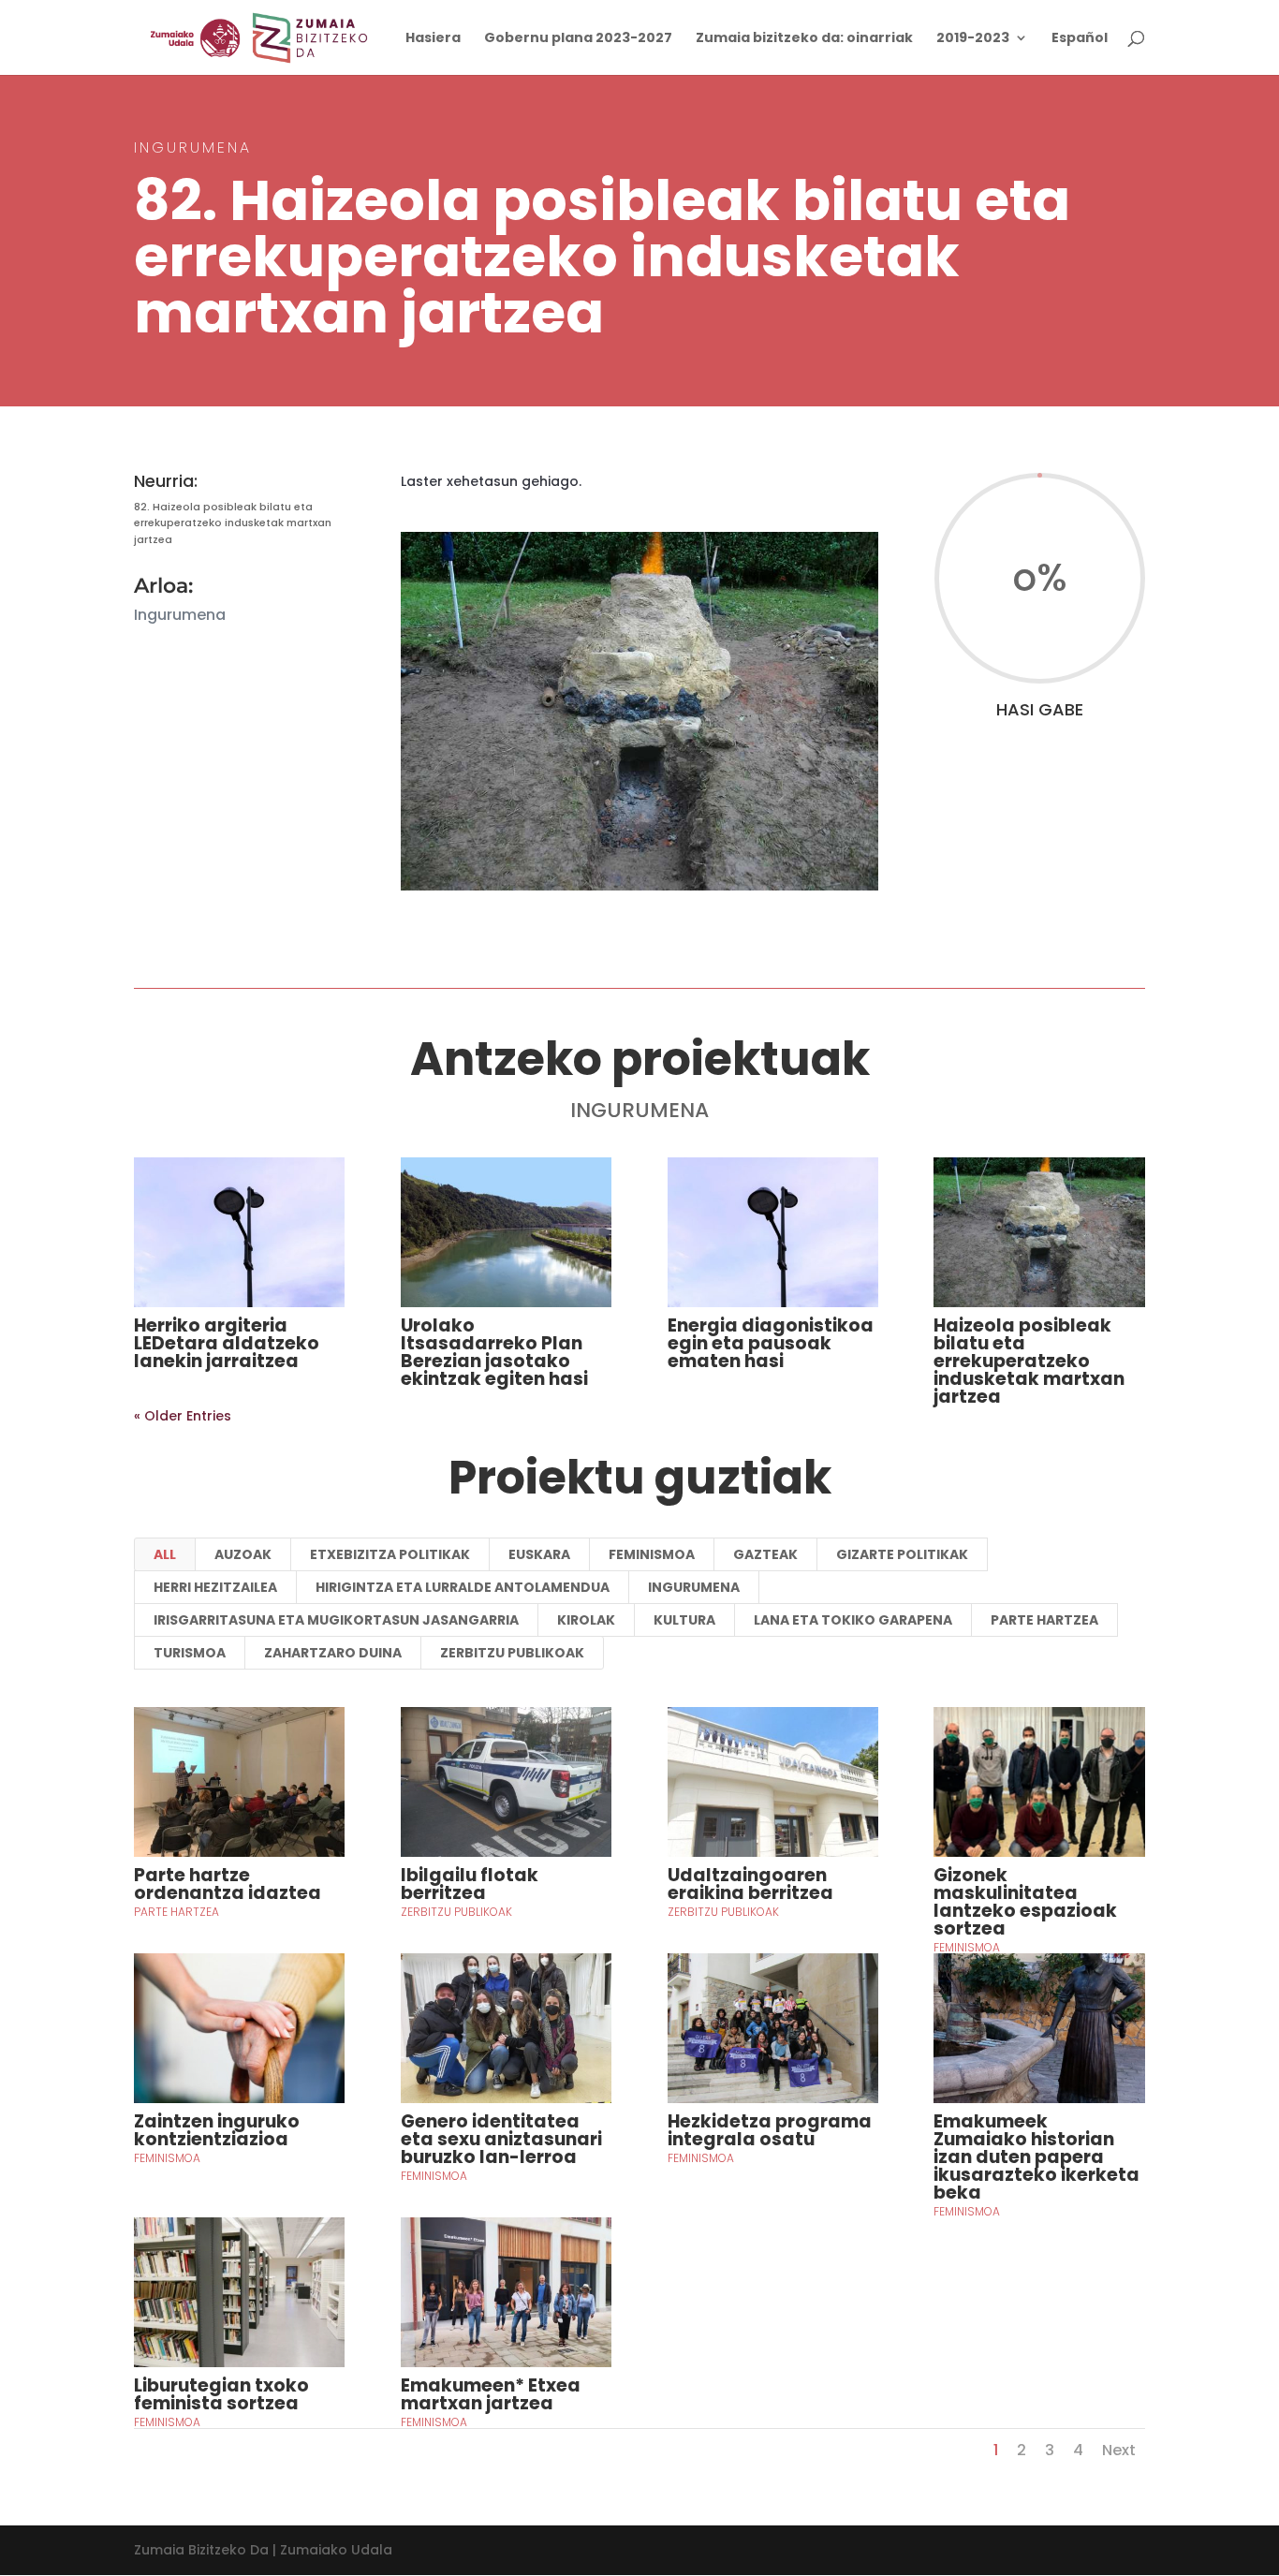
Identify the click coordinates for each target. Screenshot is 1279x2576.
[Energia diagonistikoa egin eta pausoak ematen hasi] (773, 1232)
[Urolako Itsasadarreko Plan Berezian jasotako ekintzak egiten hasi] (506, 1232)
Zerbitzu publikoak (512, 1653)
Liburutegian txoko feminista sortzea (221, 2394)
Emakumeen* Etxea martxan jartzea (491, 2394)
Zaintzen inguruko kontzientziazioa (217, 2130)
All (165, 1554)
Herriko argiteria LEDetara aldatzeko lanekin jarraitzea (227, 1343)
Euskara (539, 1554)
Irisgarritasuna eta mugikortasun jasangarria (336, 1620)
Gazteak (765, 1554)
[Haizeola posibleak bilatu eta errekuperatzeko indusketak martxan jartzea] (1039, 1232)
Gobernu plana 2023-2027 (578, 39)
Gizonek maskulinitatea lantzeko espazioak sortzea (1025, 1902)
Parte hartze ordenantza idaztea (228, 1884)
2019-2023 (973, 39)
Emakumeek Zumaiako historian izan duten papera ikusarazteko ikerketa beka (1036, 2157)
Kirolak (586, 1620)
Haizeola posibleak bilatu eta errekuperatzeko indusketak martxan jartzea (1029, 1361)
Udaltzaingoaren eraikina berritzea (750, 1884)
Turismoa (190, 1653)
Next (1119, 2450)
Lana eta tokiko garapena (853, 1620)
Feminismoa (652, 1554)
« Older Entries (183, 1416)
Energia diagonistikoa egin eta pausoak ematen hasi (771, 1343)
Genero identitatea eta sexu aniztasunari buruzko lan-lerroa (501, 2139)
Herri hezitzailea (215, 1587)
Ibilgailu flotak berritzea (470, 1884)
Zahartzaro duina (333, 1653)
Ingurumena (694, 1587)
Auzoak (243, 1554)
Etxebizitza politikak (390, 1554)
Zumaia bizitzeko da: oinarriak (804, 39)
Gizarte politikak (902, 1554)
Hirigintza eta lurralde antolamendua (463, 1587)
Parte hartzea (1044, 1620)
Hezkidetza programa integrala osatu (770, 2130)
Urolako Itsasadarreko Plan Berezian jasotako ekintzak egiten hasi (494, 1352)
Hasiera (433, 39)
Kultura (684, 1620)
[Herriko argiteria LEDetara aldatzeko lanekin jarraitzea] (239, 1232)
